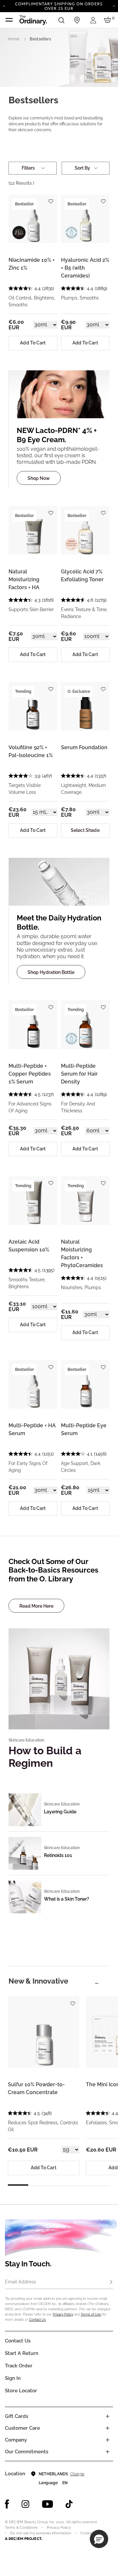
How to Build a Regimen (45, 1757)
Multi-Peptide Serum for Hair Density (79, 1074)
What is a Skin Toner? (67, 1899)
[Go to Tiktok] (69, 2504)
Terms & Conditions (21, 2528)
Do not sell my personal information (41, 2533)
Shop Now (39, 478)
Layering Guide (60, 1812)
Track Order (19, 2366)
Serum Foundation (84, 747)
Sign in (13, 2378)
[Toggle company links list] (108, 2440)
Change (77, 2474)
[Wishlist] (51, 199)
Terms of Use (91, 2314)
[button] (99, 2539)
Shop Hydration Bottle (51, 972)
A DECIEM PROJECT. (23, 2539)
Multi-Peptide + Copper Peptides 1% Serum (30, 1074)
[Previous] (4, 6)
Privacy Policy (63, 2314)
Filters (28, 168)
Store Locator (21, 2391)
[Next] (114, 6)
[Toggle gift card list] (108, 2416)
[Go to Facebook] (7, 2504)
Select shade (85, 830)
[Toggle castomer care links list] (108, 2428)
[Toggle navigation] (9, 20)
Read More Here (36, 1606)
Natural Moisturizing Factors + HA (24, 579)
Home (14, 39)
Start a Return (22, 2353)
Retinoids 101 (58, 1855)
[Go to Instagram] (26, 2504)
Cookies (87, 2533)
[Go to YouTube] (48, 2504)
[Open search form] (61, 20)
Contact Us (38, 2320)
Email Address (20, 2282)
